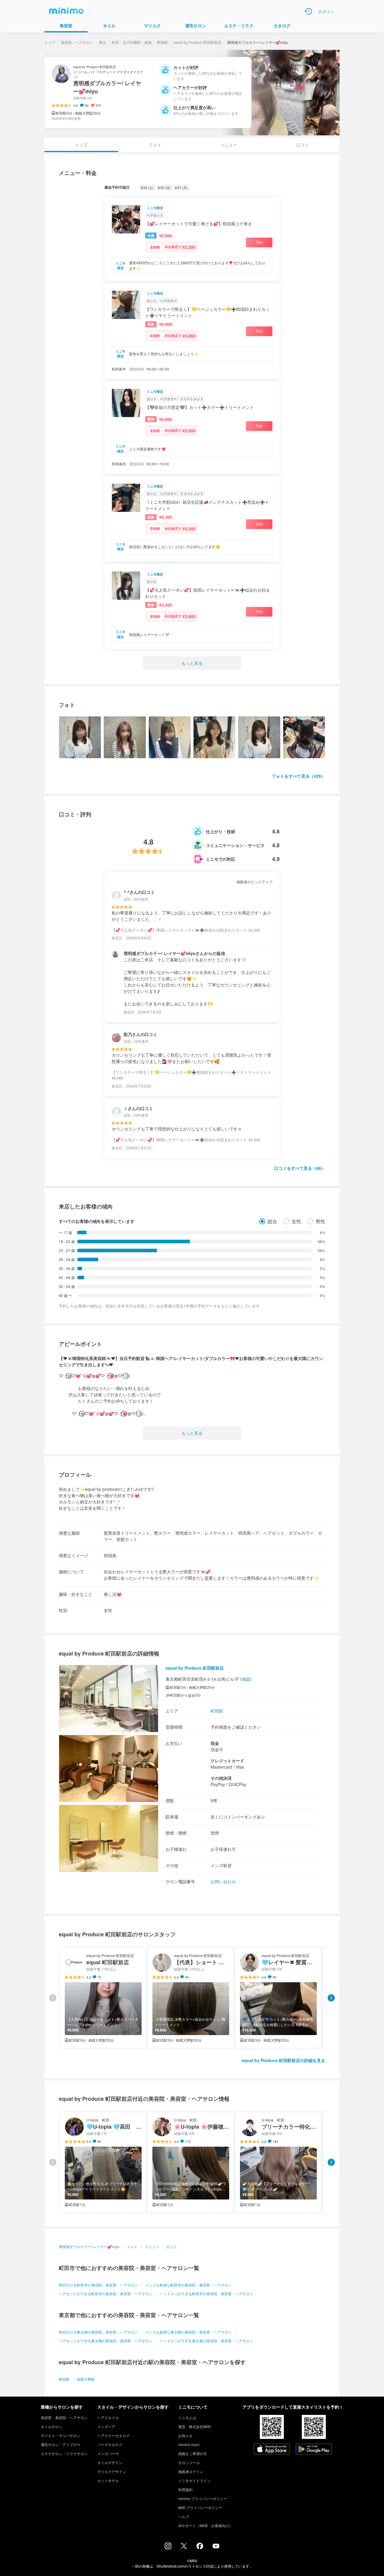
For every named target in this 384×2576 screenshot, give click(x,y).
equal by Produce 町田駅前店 (198, 42)
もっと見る (192, 663)
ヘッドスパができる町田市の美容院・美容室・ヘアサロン (206, 2294)
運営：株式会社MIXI (194, 2426)
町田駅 (163, 42)
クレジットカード (227, 1761)
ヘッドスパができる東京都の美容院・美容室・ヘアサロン (206, 2341)
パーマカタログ (110, 2444)
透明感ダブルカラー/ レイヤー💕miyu (89, 2246)
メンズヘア (106, 2426)
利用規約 (185, 2489)
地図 (246, 1679)
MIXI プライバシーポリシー (200, 2507)
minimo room (189, 2444)
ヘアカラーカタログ (113, 2435)
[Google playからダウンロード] (314, 2450)
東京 (103, 42)
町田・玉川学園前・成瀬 (132, 42)
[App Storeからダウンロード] (272, 2450)
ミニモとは (187, 2417)
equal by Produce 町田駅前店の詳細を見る (283, 2060)
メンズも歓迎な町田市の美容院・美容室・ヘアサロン (188, 2285)
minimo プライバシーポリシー (203, 2498)
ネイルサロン (52, 2426)
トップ (50, 42)
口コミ (303, 145)
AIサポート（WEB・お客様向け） (205, 2525)
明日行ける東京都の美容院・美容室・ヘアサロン (98, 2332)
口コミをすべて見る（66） (300, 1168)
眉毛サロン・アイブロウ (61, 2444)
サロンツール (189, 2462)
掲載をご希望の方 (193, 2453)
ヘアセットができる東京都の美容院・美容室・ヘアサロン (106, 2341)
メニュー (229, 145)
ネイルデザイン (110, 2462)
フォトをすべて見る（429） (298, 776)
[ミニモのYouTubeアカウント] (216, 2547)
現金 (215, 1743)
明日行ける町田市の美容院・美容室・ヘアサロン (98, 2285)
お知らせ (185, 2435)
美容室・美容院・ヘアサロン (64, 2417)
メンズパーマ (108, 2453)
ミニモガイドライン (194, 2480)
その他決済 (221, 1778)
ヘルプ (184, 2516)
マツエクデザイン (112, 2471)
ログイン (326, 11)
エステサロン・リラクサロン (64, 2453)
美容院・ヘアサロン (77, 42)
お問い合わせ (223, 1881)
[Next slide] (331, 1998)
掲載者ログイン (191, 2471)
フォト (155, 145)
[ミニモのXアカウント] (184, 2547)
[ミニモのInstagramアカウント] (168, 2547)
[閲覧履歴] (308, 11)
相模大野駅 (86, 2379)
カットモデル (108, 2480)
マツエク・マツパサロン (61, 2435)
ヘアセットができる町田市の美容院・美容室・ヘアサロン (106, 2294)
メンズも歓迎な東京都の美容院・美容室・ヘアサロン (188, 2332)
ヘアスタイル (108, 2417)
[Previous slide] (53, 1998)
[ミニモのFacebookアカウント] (200, 2547)
